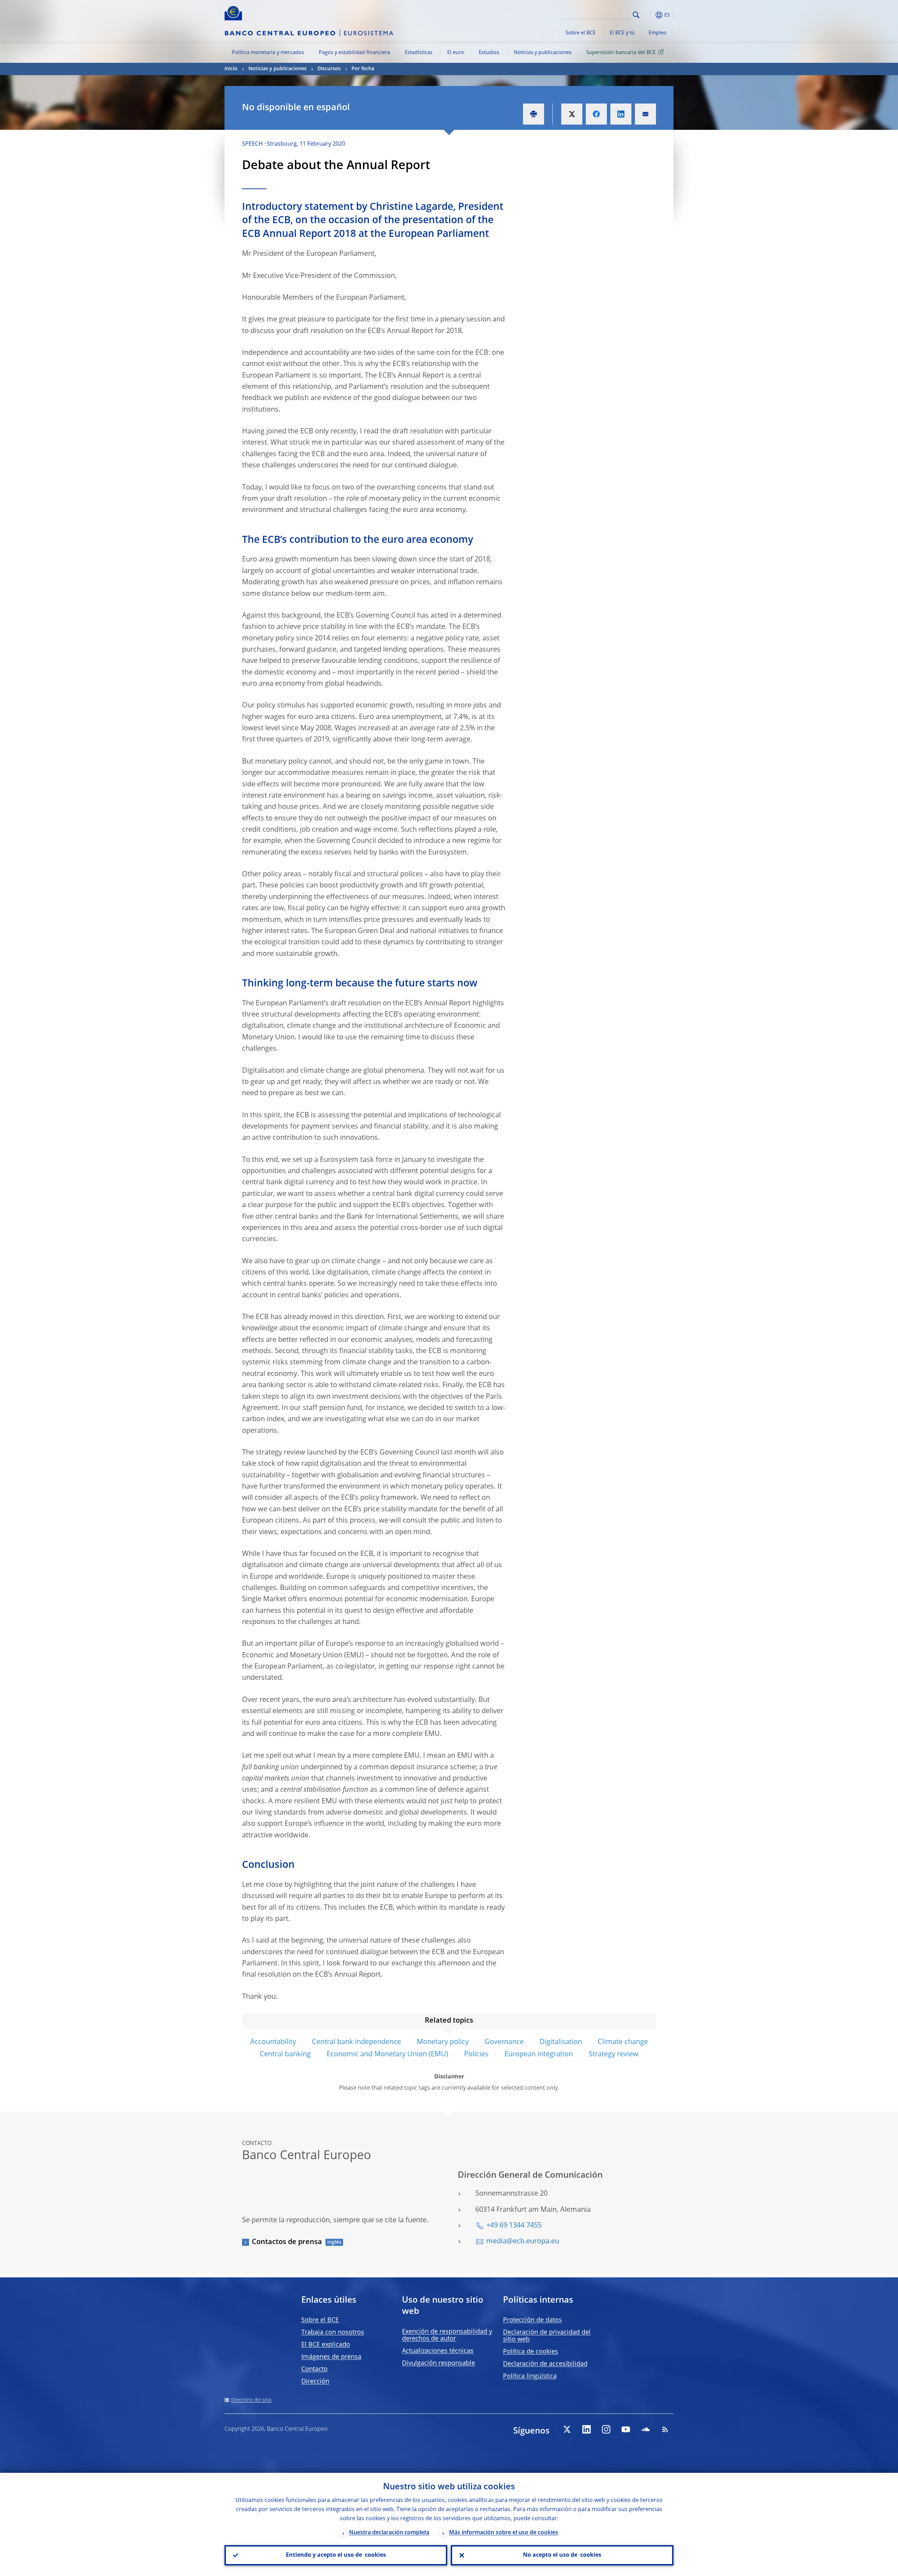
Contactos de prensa (287, 2242)
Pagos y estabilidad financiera (354, 53)
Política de (531, 2352)
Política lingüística (530, 2376)
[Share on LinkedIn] (621, 114)
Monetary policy (443, 2042)
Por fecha (363, 69)
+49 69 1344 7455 (514, 2226)
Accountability (273, 2042)
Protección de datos (532, 2320)
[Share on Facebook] (596, 114)
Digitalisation (561, 2042)
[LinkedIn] (587, 2429)
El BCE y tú (622, 33)
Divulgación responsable (438, 2363)
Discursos (329, 69)
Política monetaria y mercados (268, 53)
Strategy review (614, 2055)
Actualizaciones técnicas (438, 2351)
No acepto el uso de (562, 2555)
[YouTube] (626, 2429)
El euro (456, 53)
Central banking (285, 2055)
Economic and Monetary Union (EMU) (387, 2055)
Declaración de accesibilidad (545, 2364)
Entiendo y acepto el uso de (336, 2555)
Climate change (623, 2042)
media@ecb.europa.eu (523, 2242)
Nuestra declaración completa (389, 2533)
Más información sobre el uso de (504, 2533)
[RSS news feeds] (665, 2429)
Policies (476, 2055)
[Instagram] (606, 2429)
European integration (539, 2055)
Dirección (315, 2382)
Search (636, 15)
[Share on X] (572, 114)
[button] (649, 15)
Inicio (231, 69)
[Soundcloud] (645, 2429)
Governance (504, 2042)
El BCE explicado (326, 2345)
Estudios (489, 53)
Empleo (658, 33)
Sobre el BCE (581, 33)
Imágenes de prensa (331, 2357)
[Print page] (534, 114)
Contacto (314, 2369)
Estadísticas (419, 53)
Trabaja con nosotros (333, 2332)
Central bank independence (356, 2042)
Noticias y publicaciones (543, 53)
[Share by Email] (645, 114)
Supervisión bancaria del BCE (621, 53)
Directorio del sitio (251, 2400)
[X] (567, 2429)
